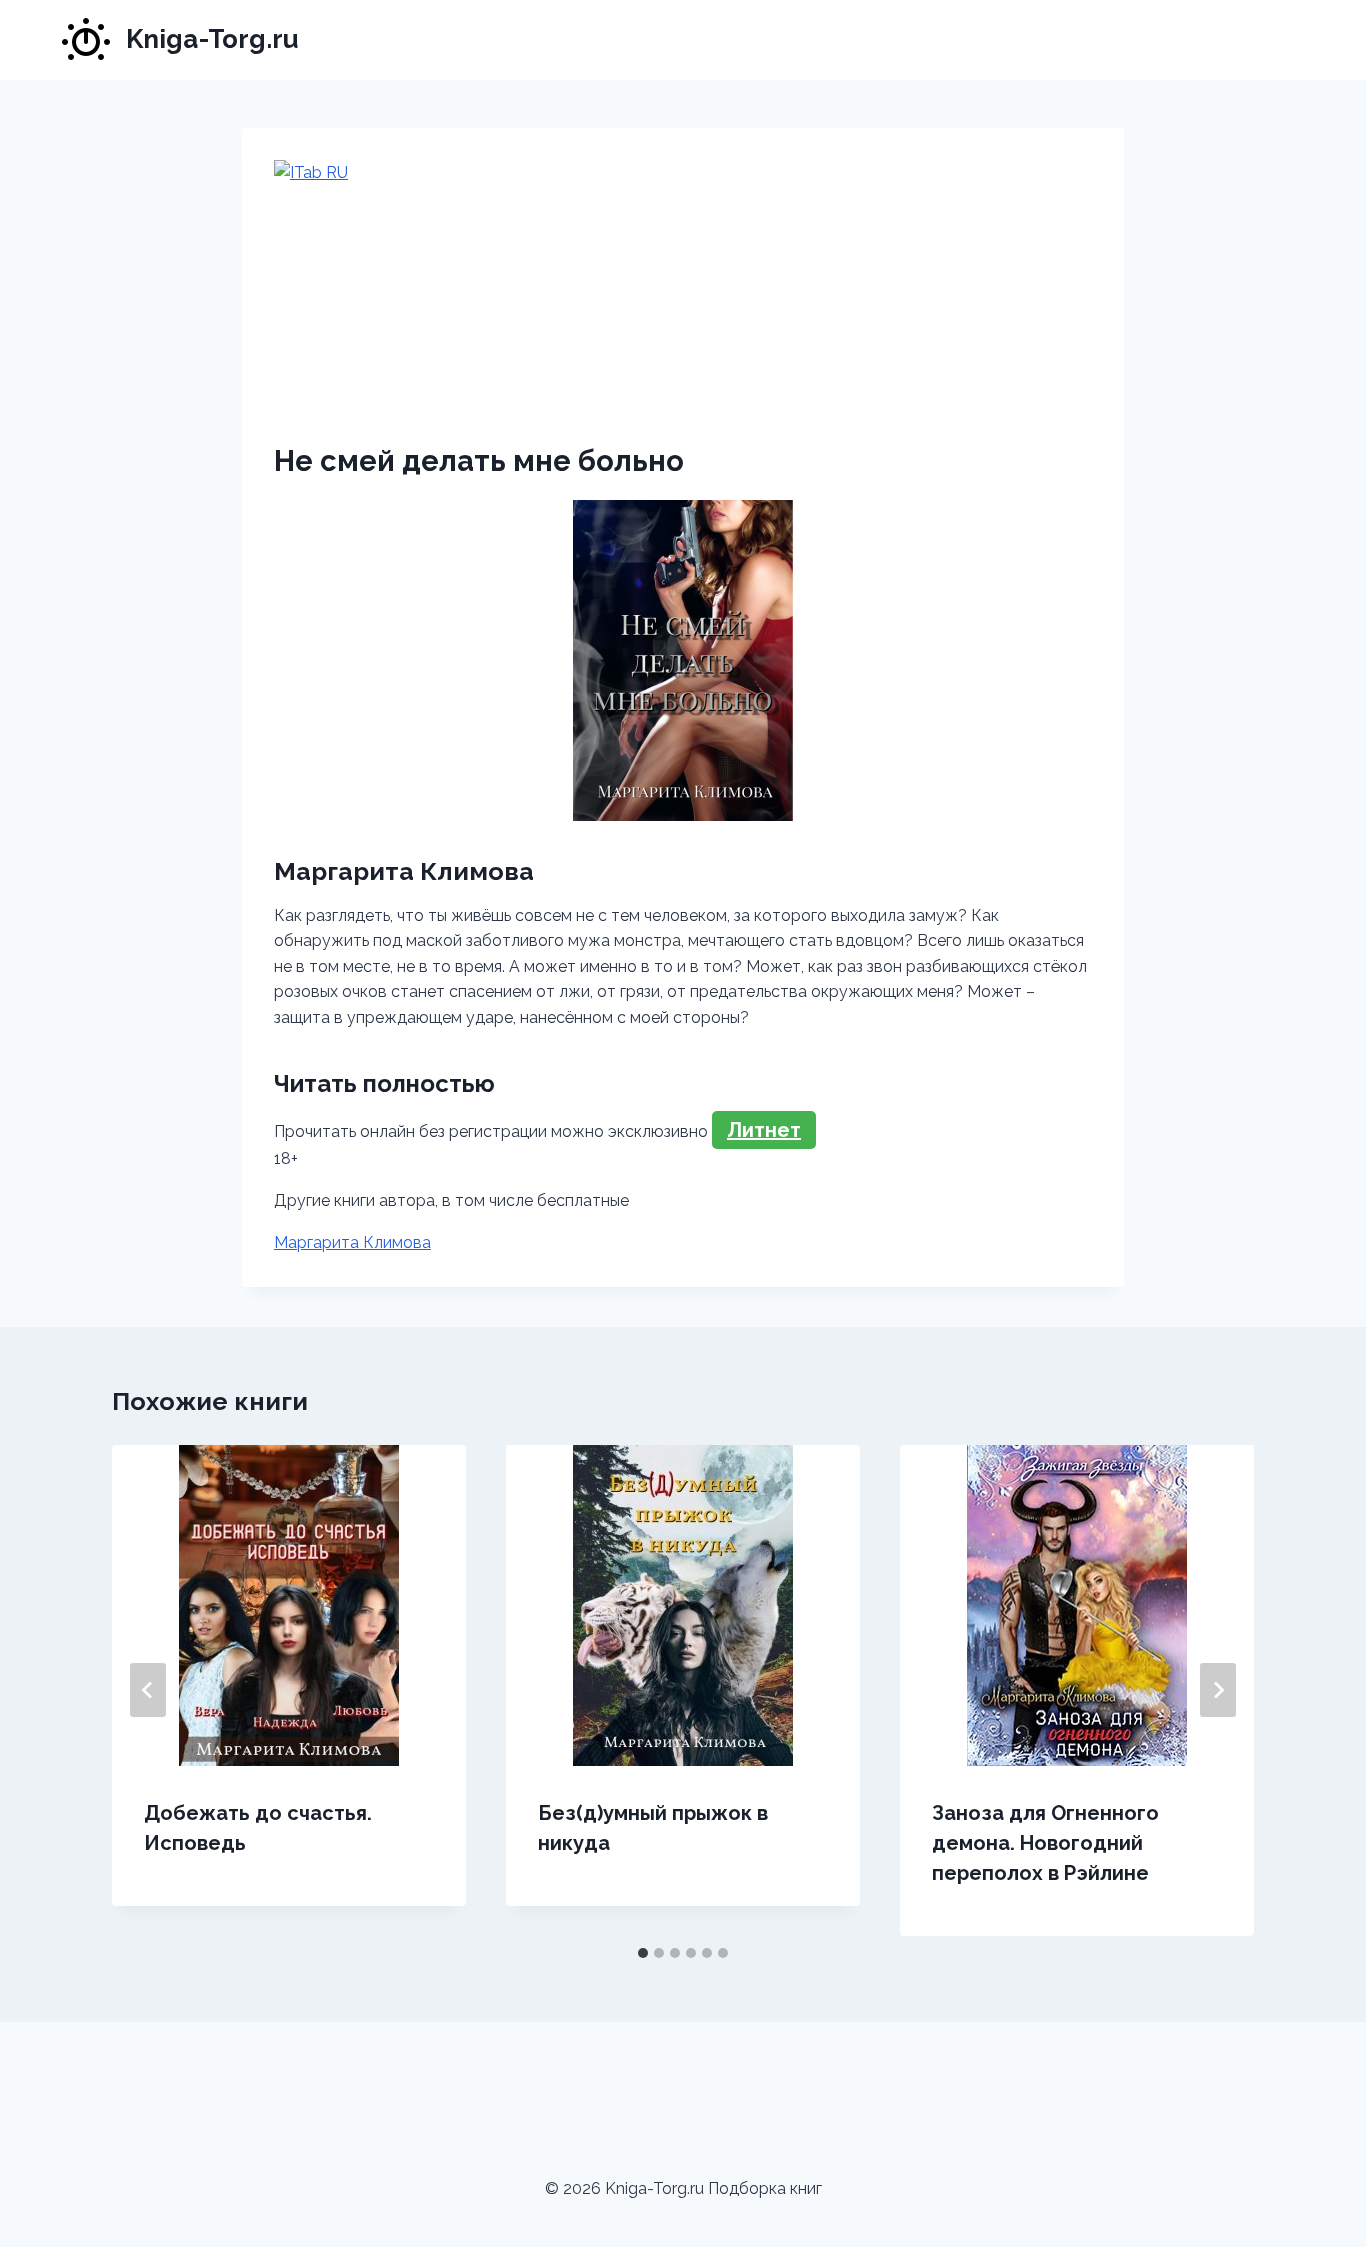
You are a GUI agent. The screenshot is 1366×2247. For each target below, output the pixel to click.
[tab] (643, 1953)
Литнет (764, 1130)
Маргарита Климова (352, 1242)
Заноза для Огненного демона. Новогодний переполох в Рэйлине (1045, 1843)
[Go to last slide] (148, 1690)
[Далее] (1218, 1690)
